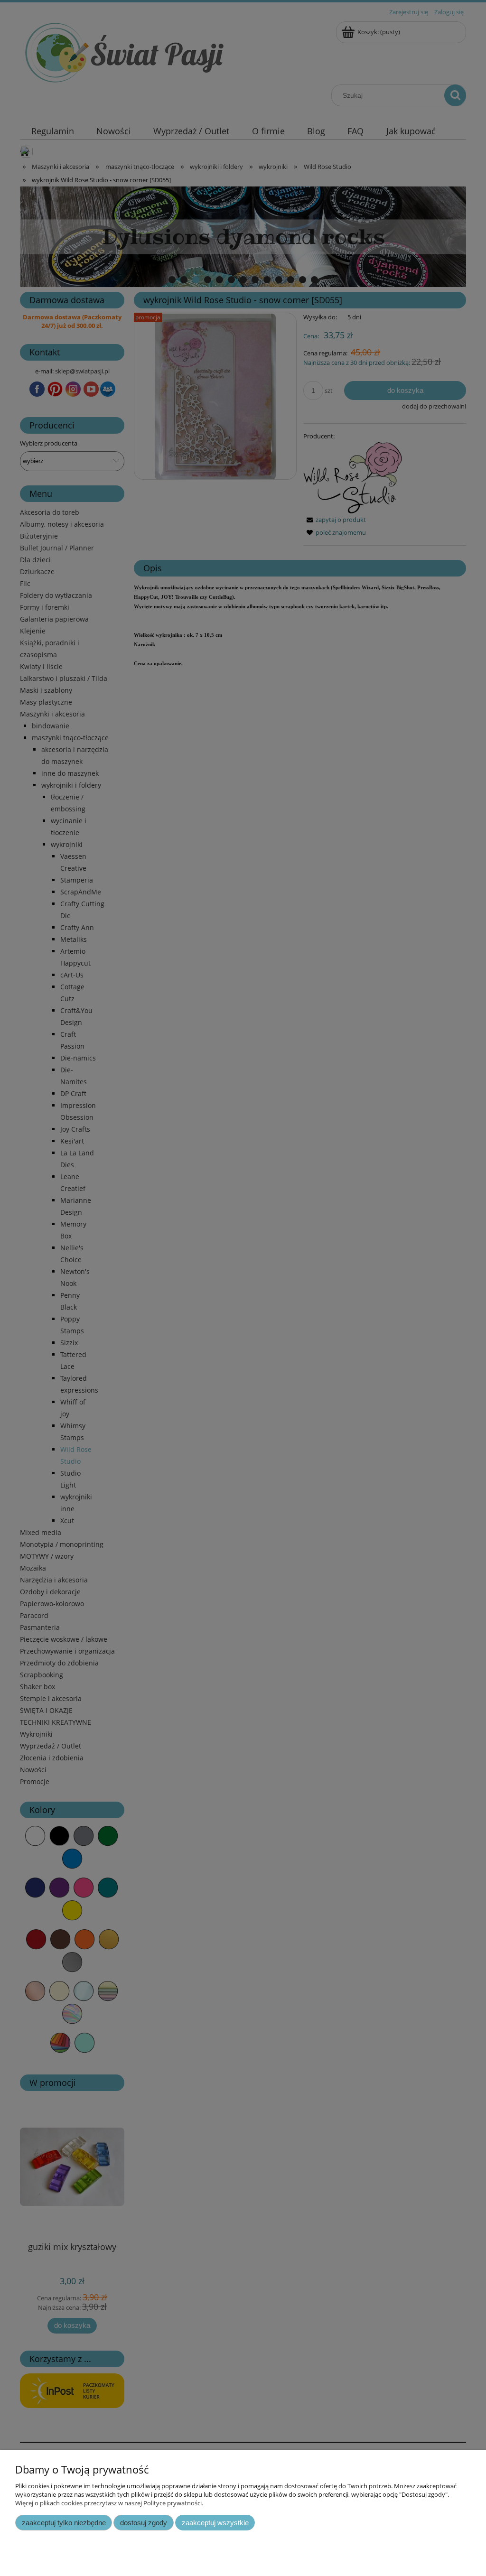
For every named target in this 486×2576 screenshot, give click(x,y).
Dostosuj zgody (144, 2523)
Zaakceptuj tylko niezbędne (64, 2523)
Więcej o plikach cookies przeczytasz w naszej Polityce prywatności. (109, 2503)
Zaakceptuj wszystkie (215, 2523)
